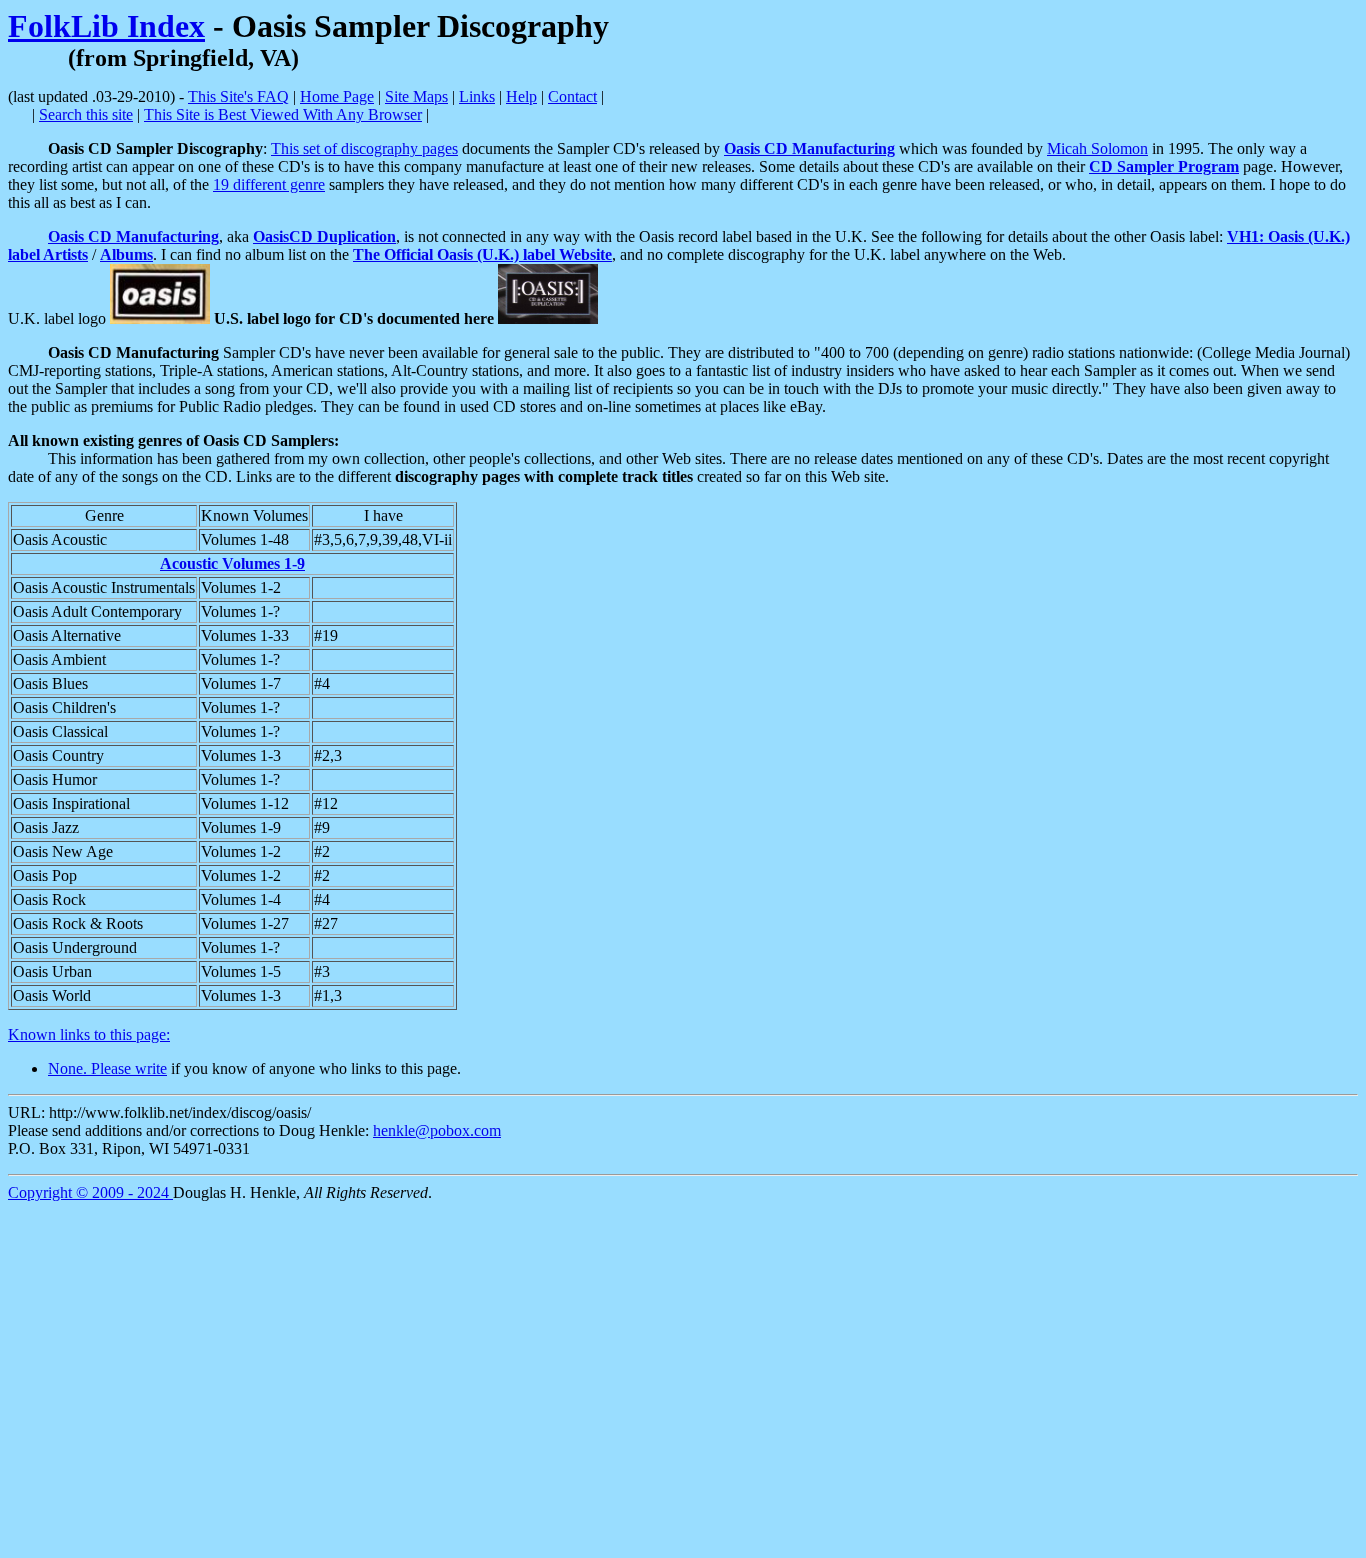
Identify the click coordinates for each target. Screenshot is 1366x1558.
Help (521, 96)
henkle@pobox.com (437, 1130)
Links (477, 96)
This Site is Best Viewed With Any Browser (283, 114)
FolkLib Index (106, 26)
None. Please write (107, 1068)
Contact (572, 96)
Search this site (86, 114)
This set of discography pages (364, 148)
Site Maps (416, 96)
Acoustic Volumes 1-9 (232, 563)
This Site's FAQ (238, 96)
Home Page (337, 96)
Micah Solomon (1097, 148)
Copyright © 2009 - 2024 (90, 1192)
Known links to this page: (89, 1034)
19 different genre (269, 184)
